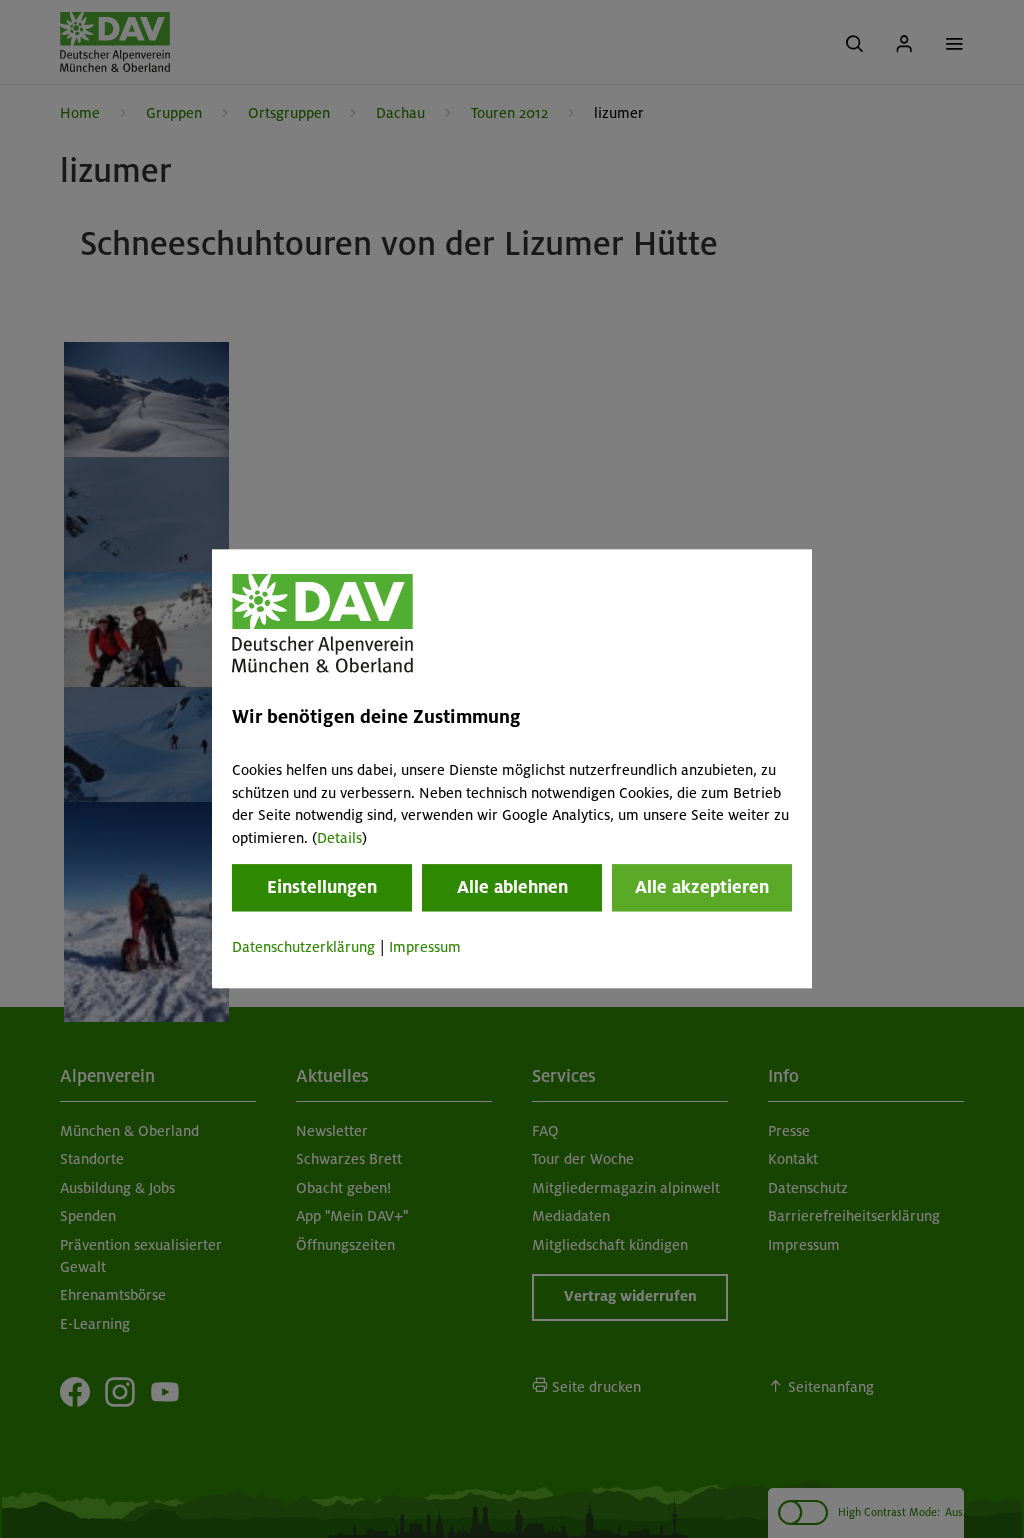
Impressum (425, 947)
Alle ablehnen (512, 887)
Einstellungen (322, 887)
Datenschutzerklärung (303, 947)
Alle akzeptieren (702, 887)
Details (339, 838)
